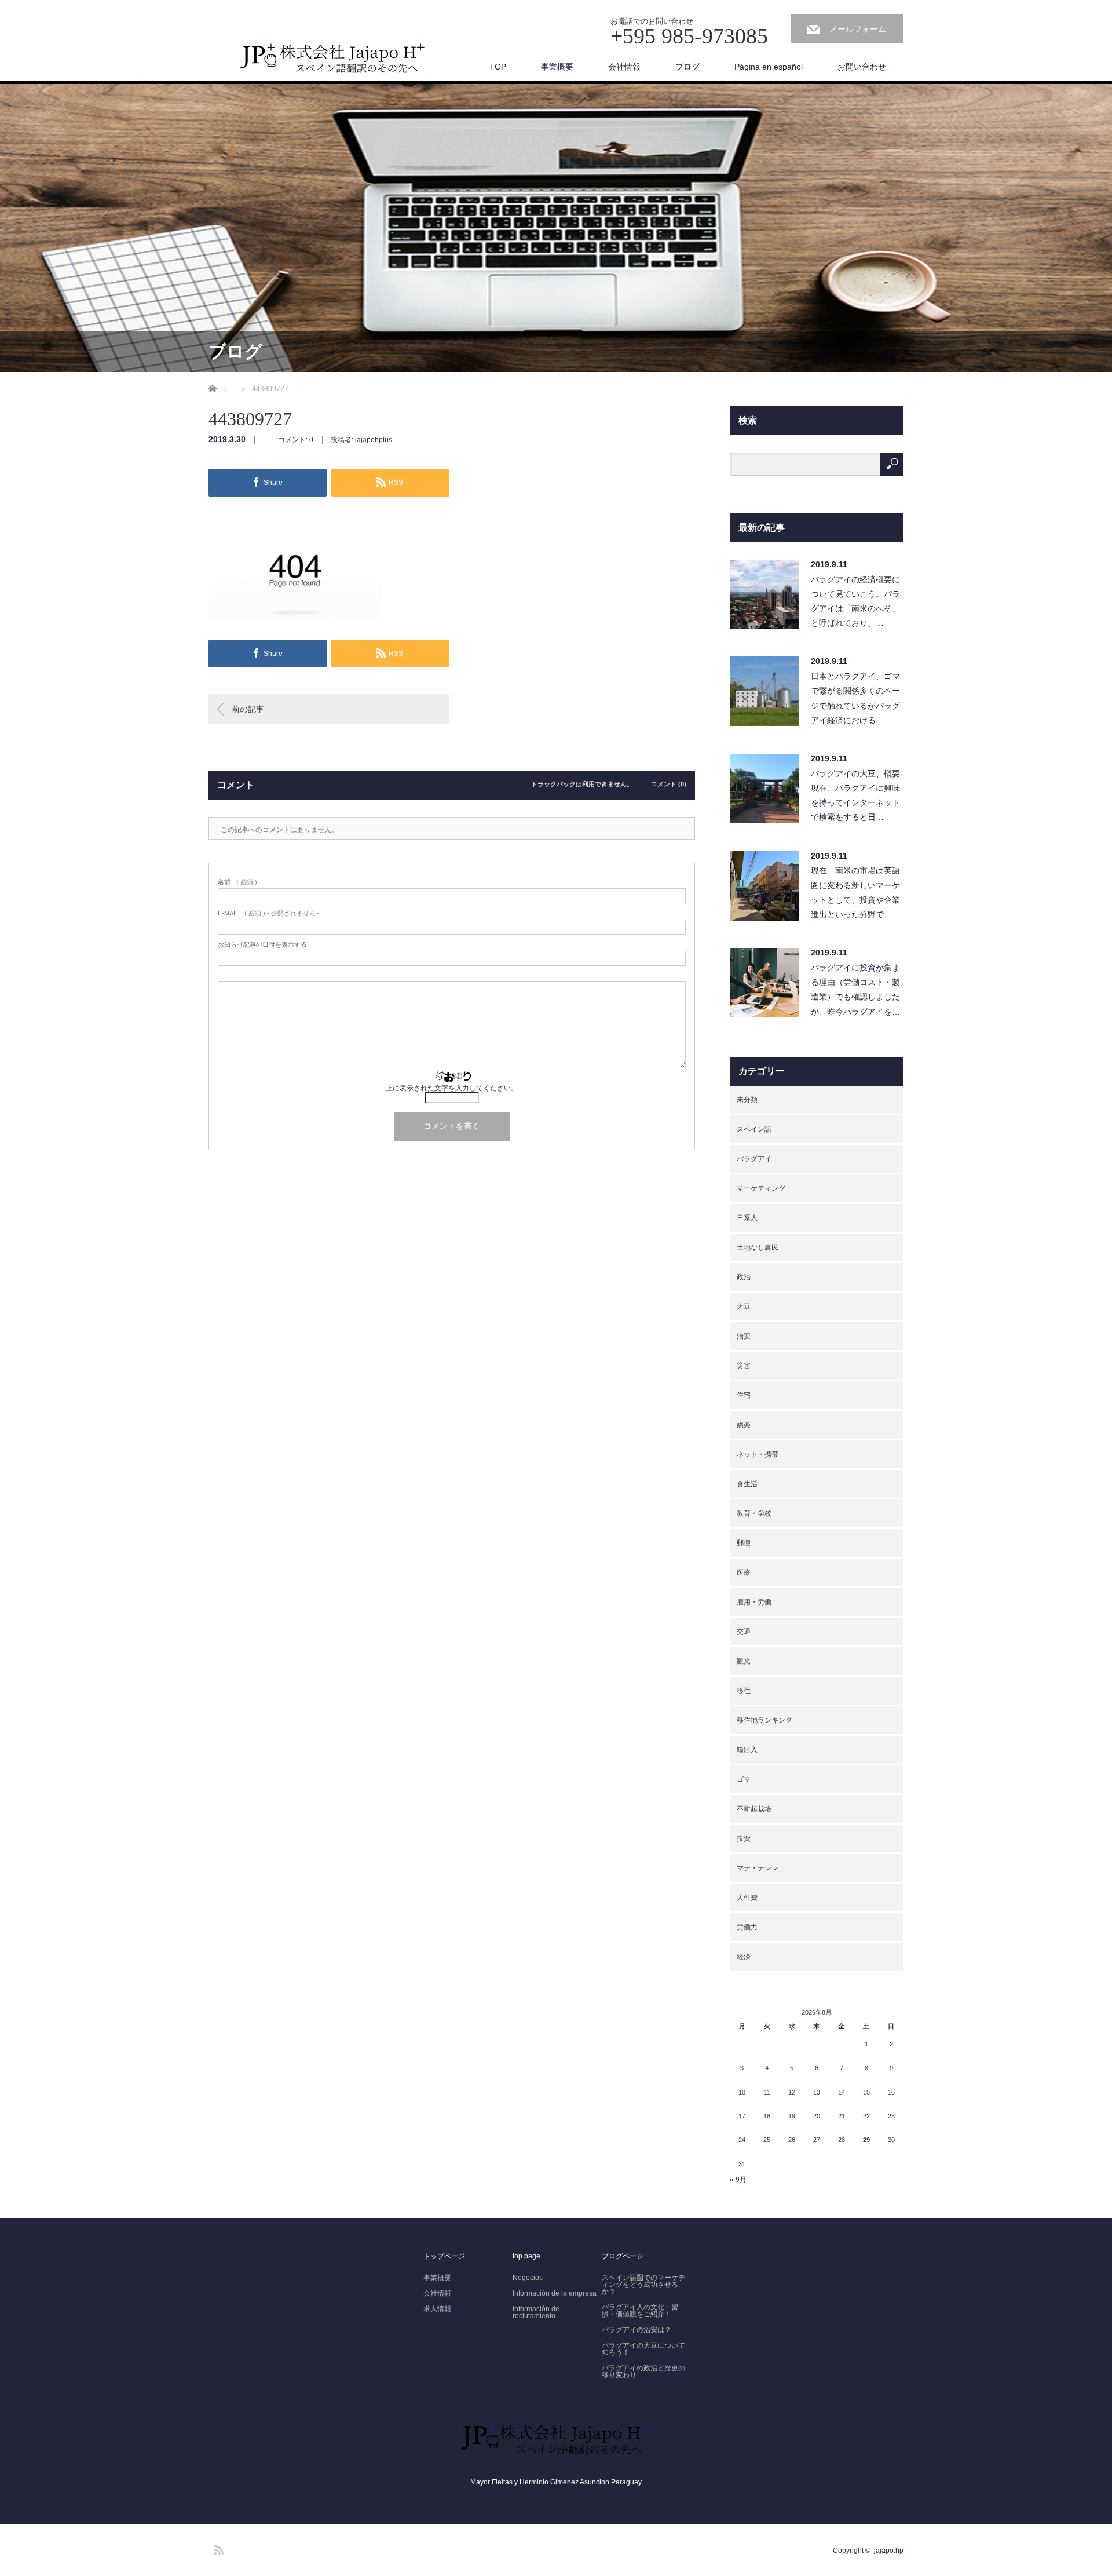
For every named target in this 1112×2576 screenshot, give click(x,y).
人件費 (747, 1898)
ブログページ (623, 2256)
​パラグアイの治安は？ (637, 2330)
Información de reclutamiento (536, 2312)
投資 (744, 1838)
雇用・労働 (754, 1602)
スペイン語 (754, 1129)
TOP (498, 67)
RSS (217, 2548)
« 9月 (738, 2180)
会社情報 (624, 67)
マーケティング (761, 1188)
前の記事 (248, 709)
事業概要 (557, 67)
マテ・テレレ (758, 1868)
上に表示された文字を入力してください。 (452, 1088)
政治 (744, 1277)
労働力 (747, 1927)
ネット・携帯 (758, 1454)
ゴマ (744, 1779)
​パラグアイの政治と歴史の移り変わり (643, 2371)
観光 (744, 1661)
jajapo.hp (889, 2551)
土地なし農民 (758, 1247)
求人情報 (437, 2309)
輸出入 (747, 1750)
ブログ (687, 67)
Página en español (769, 67)
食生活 (747, 1484)
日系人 (747, 1218)
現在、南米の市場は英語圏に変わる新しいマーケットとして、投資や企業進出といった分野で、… (855, 892)
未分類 (747, 1100)
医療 (744, 1572)
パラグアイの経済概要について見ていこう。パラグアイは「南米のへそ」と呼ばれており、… (855, 601)
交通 (744, 1632)
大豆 (744, 1307)
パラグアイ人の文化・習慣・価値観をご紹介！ (640, 2311)
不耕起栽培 (754, 1809)
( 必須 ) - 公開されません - (269, 913)
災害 (744, 1366)
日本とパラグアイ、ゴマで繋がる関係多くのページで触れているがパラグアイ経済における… (855, 698)
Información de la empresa (555, 2293)
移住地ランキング (765, 1720)
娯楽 (744, 1425)
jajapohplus (374, 440)
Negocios (528, 2278)
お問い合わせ (862, 67)
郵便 (744, 1543)
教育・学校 (754, 1513)
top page (526, 2256)
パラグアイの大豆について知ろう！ (643, 2349)
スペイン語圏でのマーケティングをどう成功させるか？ (643, 2285)
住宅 (744, 1395)
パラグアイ (754, 1159)
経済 (744, 1957)
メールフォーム (858, 29)
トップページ (444, 2256)
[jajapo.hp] (333, 62)
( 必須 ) (237, 882)
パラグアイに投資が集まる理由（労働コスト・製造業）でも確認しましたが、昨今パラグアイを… (855, 990)
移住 (744, 1691)
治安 (744, 1336)
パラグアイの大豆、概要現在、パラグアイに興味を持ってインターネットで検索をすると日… (855, 796)
